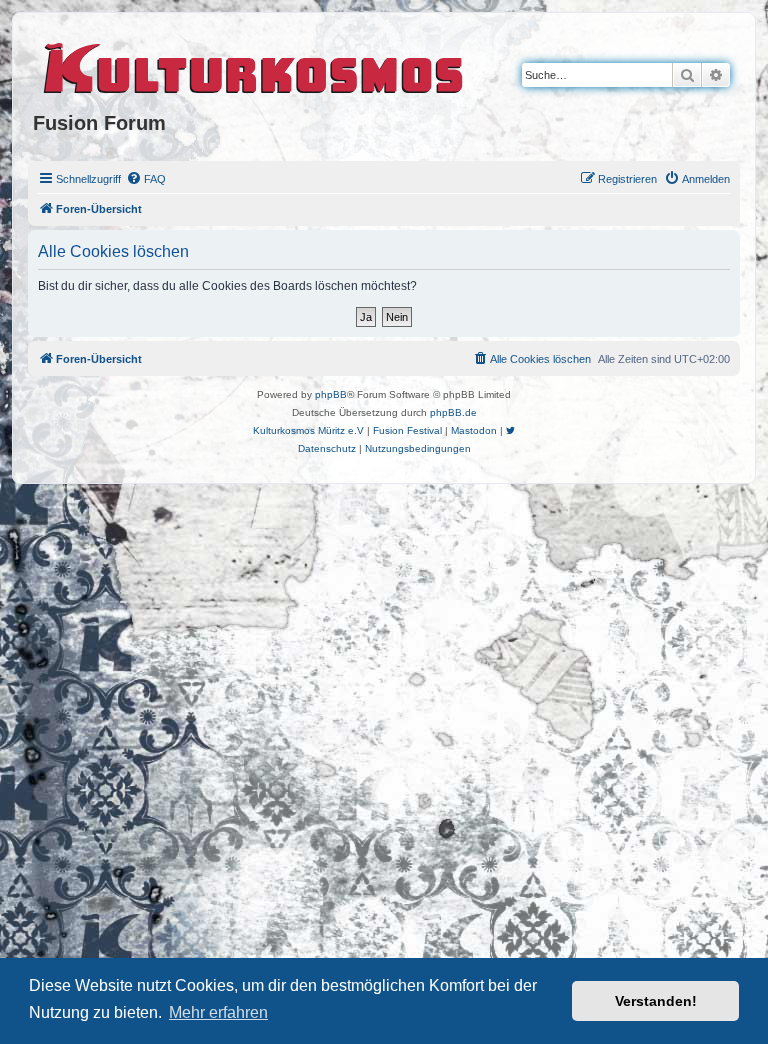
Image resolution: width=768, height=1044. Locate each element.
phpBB (331, 394)
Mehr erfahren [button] (218, 1012)
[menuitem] (146, 179)
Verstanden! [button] (656, 1001)
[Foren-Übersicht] (254, 65)
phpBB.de (453, 412)
